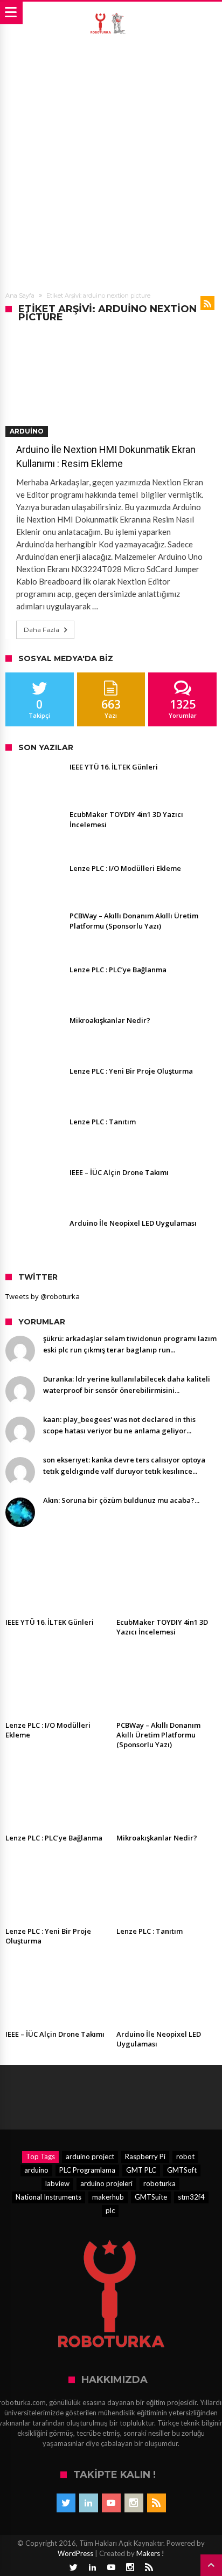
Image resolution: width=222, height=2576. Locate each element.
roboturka (159, 2183)
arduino (36, 2170)
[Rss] (157, 2503)
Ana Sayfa (20, 296)
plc (110, 2210)
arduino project (90, 2156)
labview (57, 2183)
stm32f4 (191, 2197)
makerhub (108, 2197)
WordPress (75, 2553)
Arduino (27, 431)
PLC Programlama (87, 2170)
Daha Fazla (41, 630)
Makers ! (150, 2553)
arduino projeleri (106, 2183)
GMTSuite (151, 2197)
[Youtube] (111, 2503)
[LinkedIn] (89, 2503)
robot (185, 2156)
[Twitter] (66, 2503)
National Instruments (48, 2197)
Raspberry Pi (145, 2156)
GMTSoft (182, 2170)
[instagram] (134, 2503)
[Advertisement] (111, 161)
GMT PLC (141, 2170)
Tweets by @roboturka (43, 1296)
